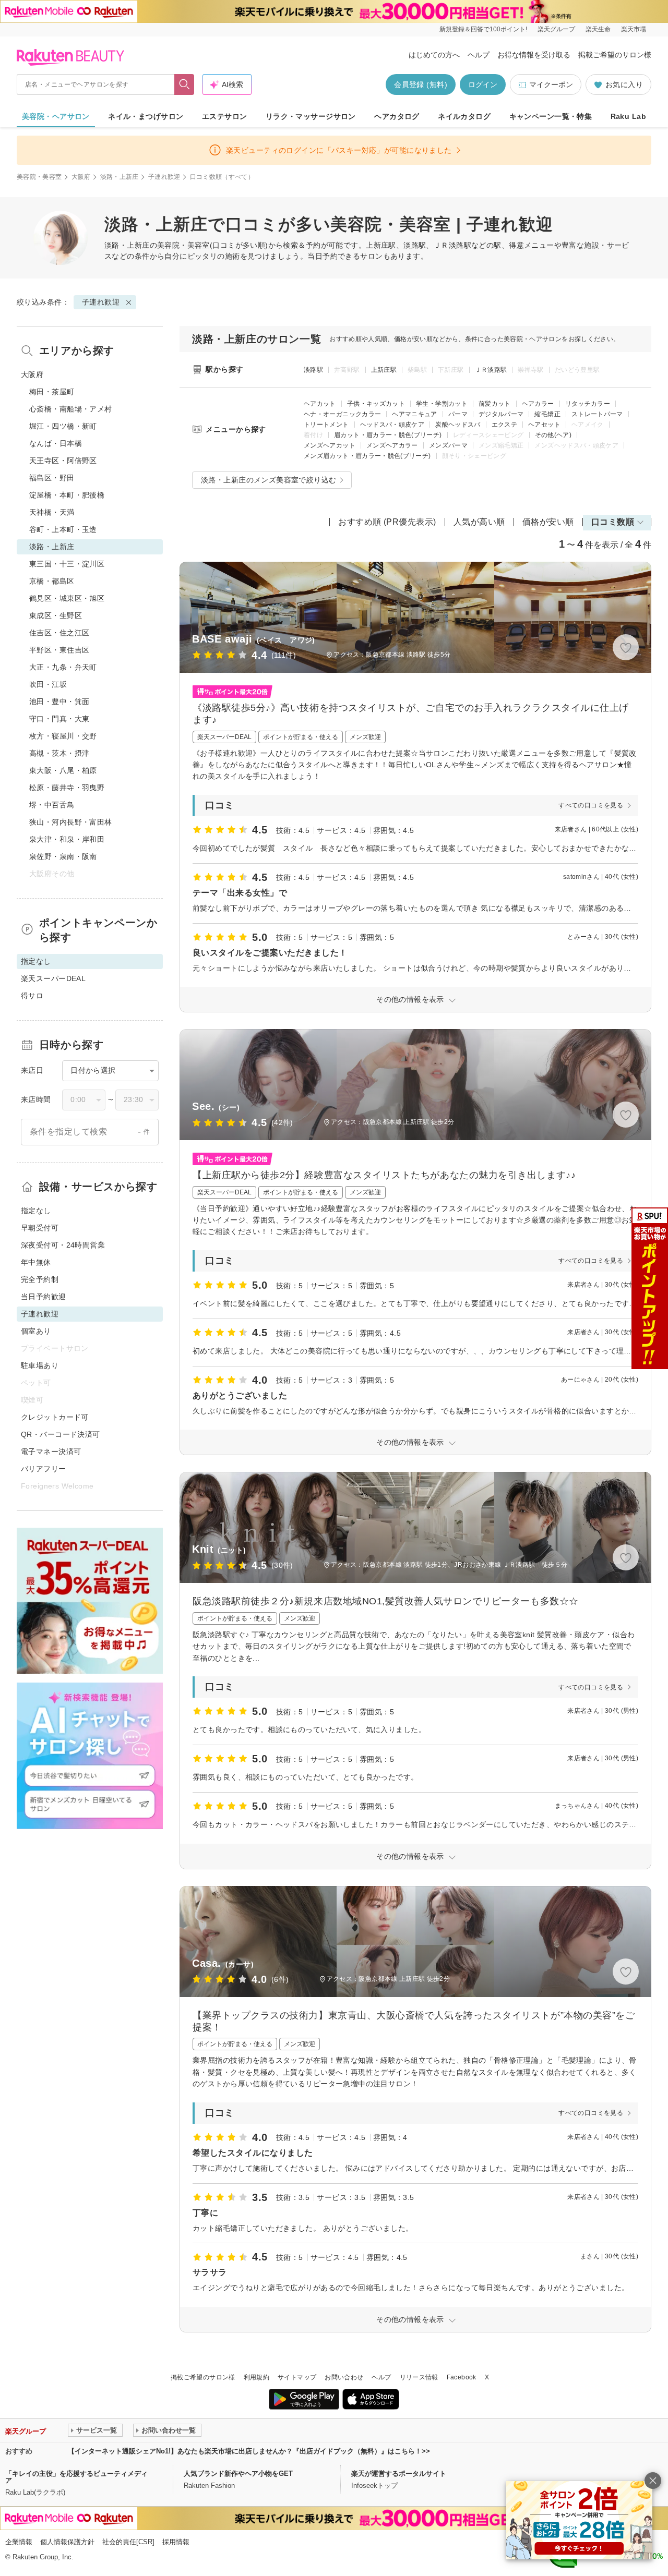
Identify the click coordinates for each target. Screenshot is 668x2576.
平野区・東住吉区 (59, 650)
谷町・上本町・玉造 (63, 529)
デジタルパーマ (501, 414)
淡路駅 (313, 370)
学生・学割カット (442, 404)
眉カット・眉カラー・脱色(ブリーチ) (388, 435)
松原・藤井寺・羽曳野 (67, 788)
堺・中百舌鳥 (52, 805)
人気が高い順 (479, 522)
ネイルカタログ (464, 116)
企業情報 (19, 2542)
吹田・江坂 (48, 684)
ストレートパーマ (597, 414)
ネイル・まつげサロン (146, 116)
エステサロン (225, 116)
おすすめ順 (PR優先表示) (387, 522)
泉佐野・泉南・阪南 (63, 856)
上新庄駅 (384, 370)
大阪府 (81, 177)
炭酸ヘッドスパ (458, 425)
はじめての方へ (434, 55)
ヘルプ (479, 55)
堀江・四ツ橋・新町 (63, 426)
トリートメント (326, 425)
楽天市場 (634, 29)
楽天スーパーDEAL (53, 978)
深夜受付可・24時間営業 (63, 1245)
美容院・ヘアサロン (56, 116)
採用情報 (176, 2542)
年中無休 (36, 1262)
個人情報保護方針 (67, 2542)
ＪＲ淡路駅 (491, 370)
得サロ (32, 996)
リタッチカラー (588, 404)
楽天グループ (556, 29)
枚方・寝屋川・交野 (63, 736)
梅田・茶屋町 (52, 392)
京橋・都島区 (52, 581)
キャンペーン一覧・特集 (551, 116)
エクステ (504, 425)
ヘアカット (320, 404)
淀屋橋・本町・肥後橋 (67, 495)
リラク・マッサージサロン (311, 116)
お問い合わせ (344, 2377)
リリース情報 (419, 2377)
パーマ (458, 414)
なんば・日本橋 (56, 443)
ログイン (483, 84)
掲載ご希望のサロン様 (615, 55)
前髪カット (495, 404)
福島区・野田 (52, 478)
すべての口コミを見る (591, 805)
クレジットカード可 (55, 1417)
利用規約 (257, 2377)
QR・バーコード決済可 (61, 1434)
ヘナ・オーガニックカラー (342, 414)
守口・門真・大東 (59, 719)
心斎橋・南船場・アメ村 (71, 409)
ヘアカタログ (397, 116)
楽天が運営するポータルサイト (399, 2474)
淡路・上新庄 (120, 177)
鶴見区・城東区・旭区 (67, 598)
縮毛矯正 (547, 414)
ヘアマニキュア (415, 414)
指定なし (36, 1211)
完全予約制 (40, 1279)
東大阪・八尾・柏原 (63, 770)
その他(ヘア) (553, 435)
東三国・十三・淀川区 (67, 564)
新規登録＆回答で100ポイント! (483, 29)
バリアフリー (44, 1469)
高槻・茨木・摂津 (59, 753)
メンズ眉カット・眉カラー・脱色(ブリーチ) (367, 456)
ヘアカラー (538, 404)
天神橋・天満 (52, 512)
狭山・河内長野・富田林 (71, 822)
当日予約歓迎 (44, 1297)
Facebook (462, 2377)
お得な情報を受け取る (534, 55)
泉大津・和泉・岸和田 (67, 839)
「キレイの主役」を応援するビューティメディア (76, 2477)
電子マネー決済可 (51, 1452)
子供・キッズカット (376, 404)
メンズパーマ (448, 445)
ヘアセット (544, 425)
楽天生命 (598, 29)
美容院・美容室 (39, 177)
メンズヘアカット (330, 445)
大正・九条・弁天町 (63, 667)
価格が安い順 (548, 522)
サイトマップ (297, 2377)
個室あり (36, 1331)
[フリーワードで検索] (184, 84)
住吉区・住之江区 (59, 633)
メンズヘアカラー (392, 445)
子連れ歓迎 (164, 177)
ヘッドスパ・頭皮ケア (392, 425)
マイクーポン (551, 84)
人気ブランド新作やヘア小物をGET (238, 2474)
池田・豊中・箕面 (59, 702)
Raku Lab (628, 116)
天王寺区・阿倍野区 (63, 461)
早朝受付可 (40, 1228)
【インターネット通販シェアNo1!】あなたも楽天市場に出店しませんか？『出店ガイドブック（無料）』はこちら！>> (249, 2451)
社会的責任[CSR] (128, 2542)
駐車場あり (40, 1365)
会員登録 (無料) (421, 84)
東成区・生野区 (56, 615)
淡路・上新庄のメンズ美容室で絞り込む (269, 480)
